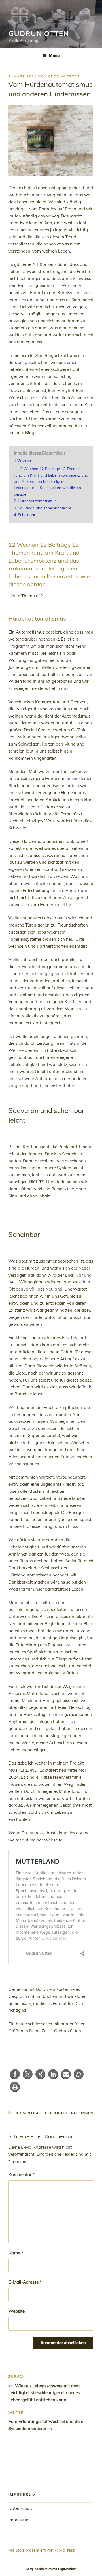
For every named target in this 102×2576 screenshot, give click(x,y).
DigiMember (67, 2569)
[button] (15, 2074)
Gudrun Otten (39, 33)
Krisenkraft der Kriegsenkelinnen (55, 2113)
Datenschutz (21, 2508)
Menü (54, 55)
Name (16, 2253)
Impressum (19, 2520)
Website (17, 2311)
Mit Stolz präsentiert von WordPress (42, 2550)
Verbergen (25, 460)
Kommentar (22, 2175)
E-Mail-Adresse (25, 2282)
